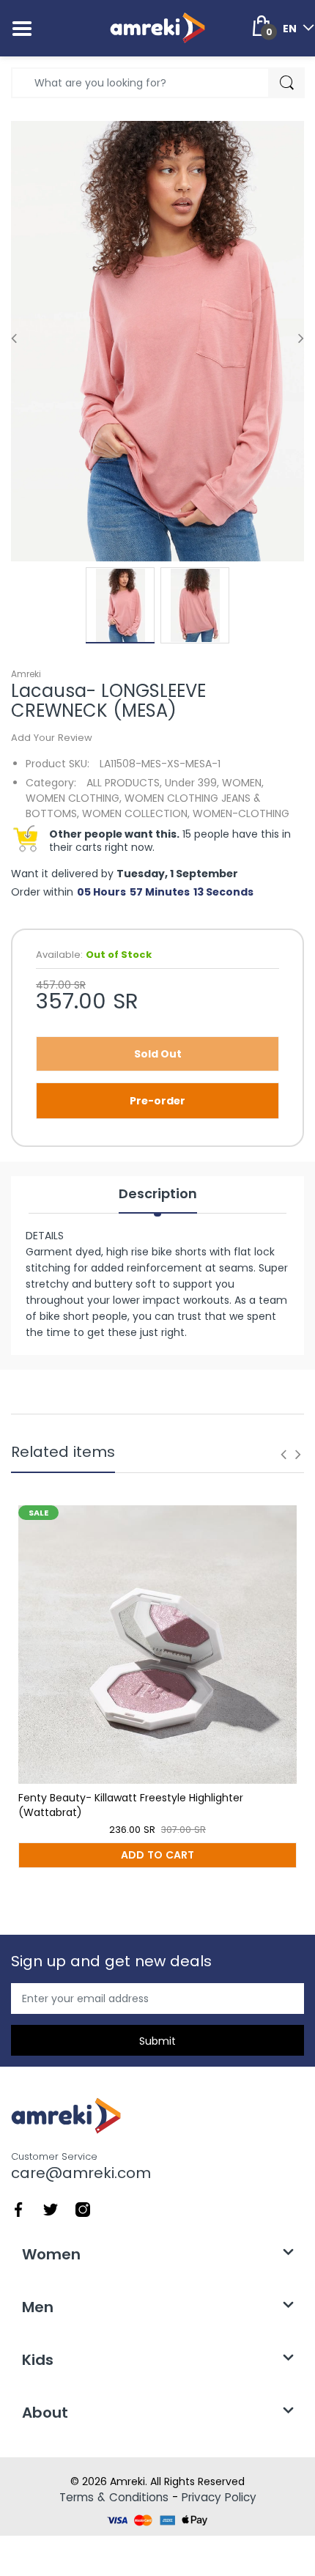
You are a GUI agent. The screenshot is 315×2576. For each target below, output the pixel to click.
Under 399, (192, 783)
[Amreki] (157, 28)
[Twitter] (51, 2209)
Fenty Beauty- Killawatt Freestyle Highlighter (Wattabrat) (131, 1805)
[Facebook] (18, 2209)
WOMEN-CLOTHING (241, 813)
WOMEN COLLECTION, (136, 813)
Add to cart (157, 1855)
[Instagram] (83, 2209)
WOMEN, (243, 783)
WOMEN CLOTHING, (74, 798)
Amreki (26, 674)
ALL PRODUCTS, (124, 783)
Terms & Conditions (114, 2497)
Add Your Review (52, 738)
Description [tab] (158, 1194)
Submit (157, 2041)
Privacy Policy (219, 2497)
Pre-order (157, 1101)
